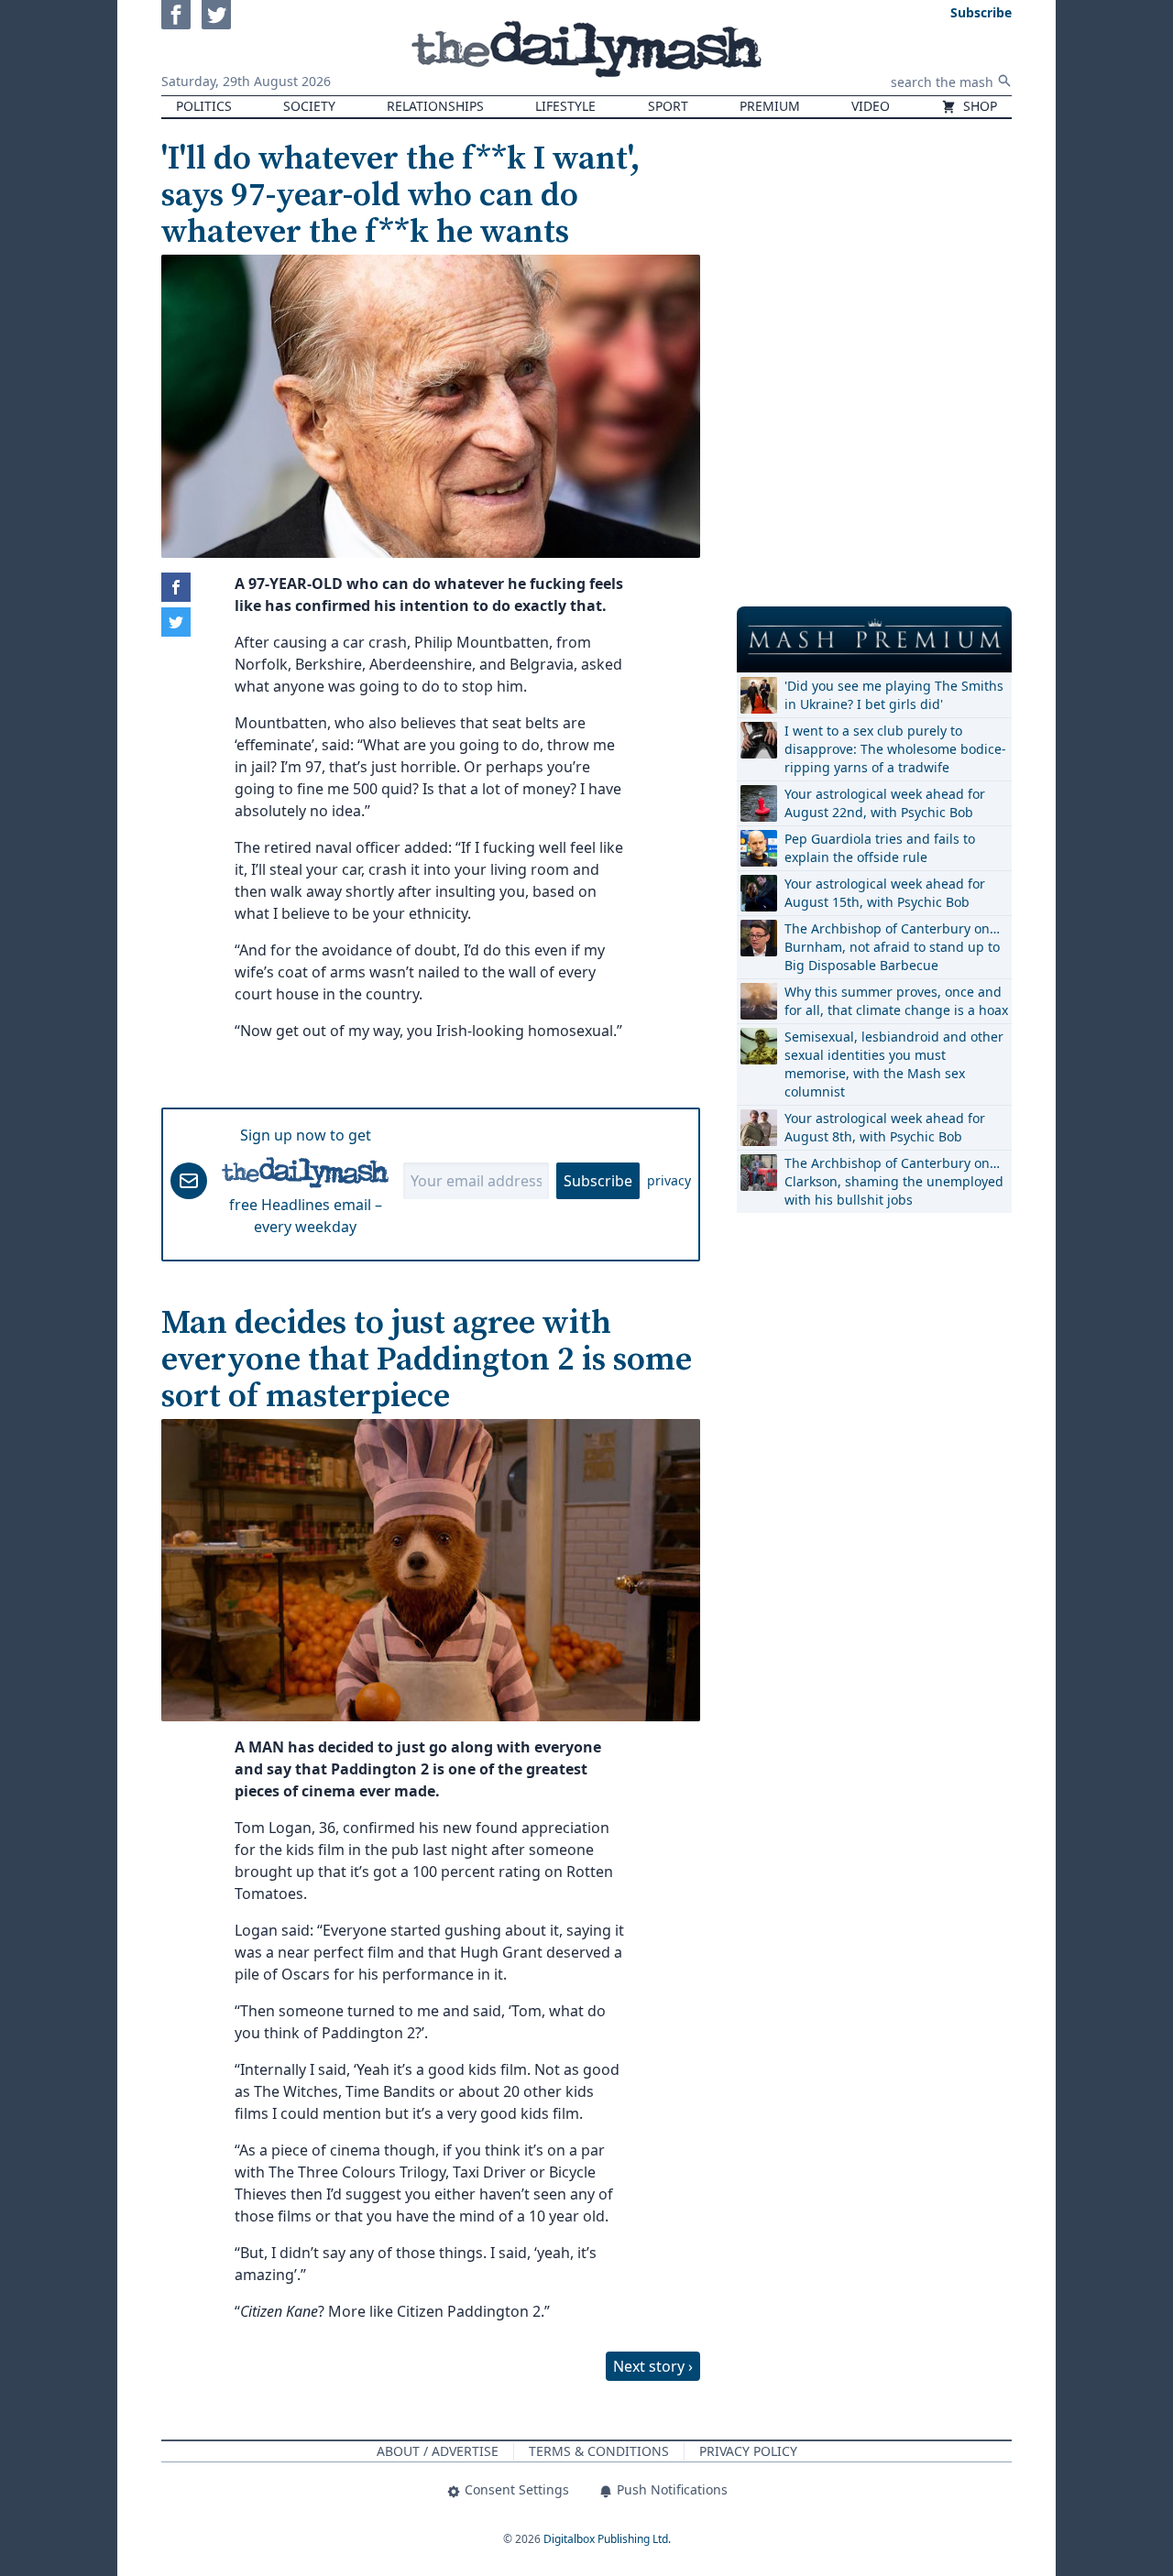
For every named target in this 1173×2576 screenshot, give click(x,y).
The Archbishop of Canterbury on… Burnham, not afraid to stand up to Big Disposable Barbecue (892, 947)
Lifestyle (565, 106)
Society (309, 106)
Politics (204, 106)
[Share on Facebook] (176, 587)
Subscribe (598, 1181)
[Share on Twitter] (176, 622)
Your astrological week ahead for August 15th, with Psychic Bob (885, 893)
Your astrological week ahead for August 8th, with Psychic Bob (885, 1127)
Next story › (653, 2366)
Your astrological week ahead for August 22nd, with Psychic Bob (885, 803)
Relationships (435, 106)
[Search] (1004, 81)
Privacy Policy (748, 2451)
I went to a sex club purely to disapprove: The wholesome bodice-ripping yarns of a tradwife (895, 749)
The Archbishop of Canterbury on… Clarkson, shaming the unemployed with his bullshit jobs (894, 1181)
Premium (770, 106)
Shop (978, 106)
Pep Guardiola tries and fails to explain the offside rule (880, 848)
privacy (669, 1180)
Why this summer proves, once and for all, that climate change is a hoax (896, 1001)
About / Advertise (438, 2451)
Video (871, 106)
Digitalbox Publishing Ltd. (607, 2539)
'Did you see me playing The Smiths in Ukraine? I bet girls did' (894, 695)
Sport (668, 106)
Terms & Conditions (599, 2451)
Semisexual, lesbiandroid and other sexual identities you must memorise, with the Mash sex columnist (894, 1064)
